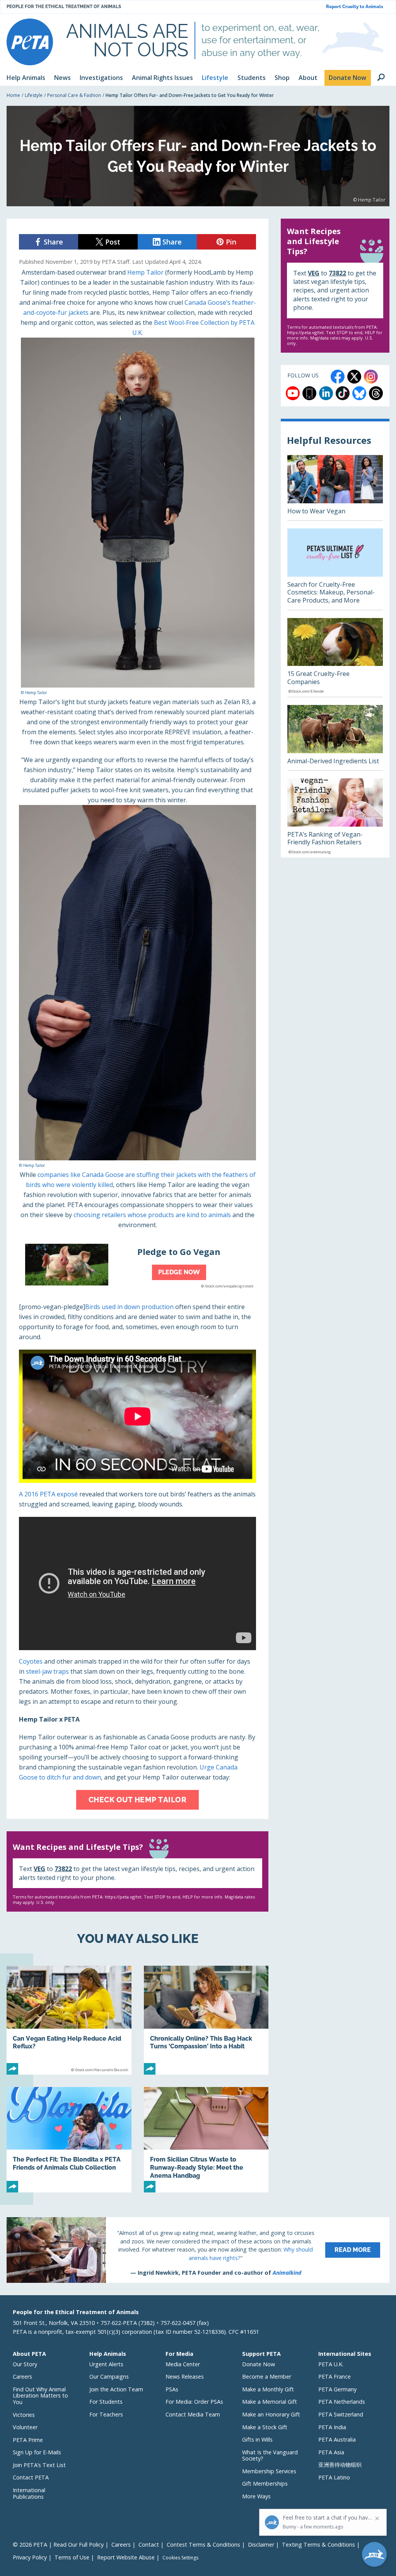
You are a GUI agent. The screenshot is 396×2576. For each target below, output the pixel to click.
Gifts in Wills (257, 2439)
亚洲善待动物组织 (340, 2465)
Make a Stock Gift (265, 2427)
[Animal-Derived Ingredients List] (335, 738)
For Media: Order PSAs (194, 2402)
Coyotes (31, 1661)
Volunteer (25, 2427)
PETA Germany (337, 2389)
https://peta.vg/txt (123, 1897)
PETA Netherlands (342, 2402)
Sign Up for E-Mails (37, 2452)
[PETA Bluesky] (359, 393)
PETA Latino (334, 2477)
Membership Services (269, 2471)
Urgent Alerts (106, 2364)
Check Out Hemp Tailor (138, 1800)
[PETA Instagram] (371, 377)
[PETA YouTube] (293, 393)
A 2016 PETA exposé (48, 1494)
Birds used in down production (129, 1307)
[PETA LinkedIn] (326, 393)
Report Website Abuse (126, 2557)
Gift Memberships (265, 2483)
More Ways (256, 2496)
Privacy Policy (30, 2557)
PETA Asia (331, 2452)
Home (13, 95)
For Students (106, 2402)
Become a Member (267, 2376)
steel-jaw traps (47, 1671)
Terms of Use (72, 2557)
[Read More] (198, 2250)
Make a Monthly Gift (268, 2389)
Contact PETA (31, 2477)
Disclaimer (261, 2545)
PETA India (332, 2427)
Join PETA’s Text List (39, 2465)
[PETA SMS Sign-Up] (309, 393)
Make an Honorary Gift (271, 2414)
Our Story (25, 2364)
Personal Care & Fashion (74, 95)
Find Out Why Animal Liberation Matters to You (40, 2396)
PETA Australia (337, 2439)
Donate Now (259, 2364)
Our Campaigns (109, 2376)
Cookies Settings (180, 2558)
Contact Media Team (193, 2414)
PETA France (335, 2376)
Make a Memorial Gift (270, 2402)
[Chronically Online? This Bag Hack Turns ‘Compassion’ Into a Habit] (206, 2020)
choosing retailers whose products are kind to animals (152, 1215)
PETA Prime (28, 2440)
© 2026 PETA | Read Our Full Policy (58, 2545)
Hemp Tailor (145, 272)
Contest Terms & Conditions (203, 2545)
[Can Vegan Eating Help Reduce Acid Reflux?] (69, 2020)
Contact (149, 2545)
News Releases (185, 2376)
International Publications (29, 2493)
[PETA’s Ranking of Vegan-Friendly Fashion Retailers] (335, 818)
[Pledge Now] (137, 1265)
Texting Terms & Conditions (318, 2545)
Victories (24, 2415)
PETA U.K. (331, 2364)
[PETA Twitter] (354, 377)
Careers (22, 2376)
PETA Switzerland (341, 2414)
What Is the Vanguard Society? (270, 2455)
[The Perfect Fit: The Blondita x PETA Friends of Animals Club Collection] (69, 2140)
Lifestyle (34, 95)
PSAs (172, 2389)
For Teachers (106, 2414)
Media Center (183, 2364)
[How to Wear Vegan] (335, 488)
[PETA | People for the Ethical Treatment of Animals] (30, 42)
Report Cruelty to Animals (355, 7)
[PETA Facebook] (338, 377)
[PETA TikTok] (343, 393)
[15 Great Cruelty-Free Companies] (335, 657)
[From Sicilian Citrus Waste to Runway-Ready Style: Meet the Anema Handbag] (206, 2140)
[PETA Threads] (376, 393)
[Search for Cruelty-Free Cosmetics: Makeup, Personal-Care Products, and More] (335, 569)
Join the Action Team (116, 2389)
